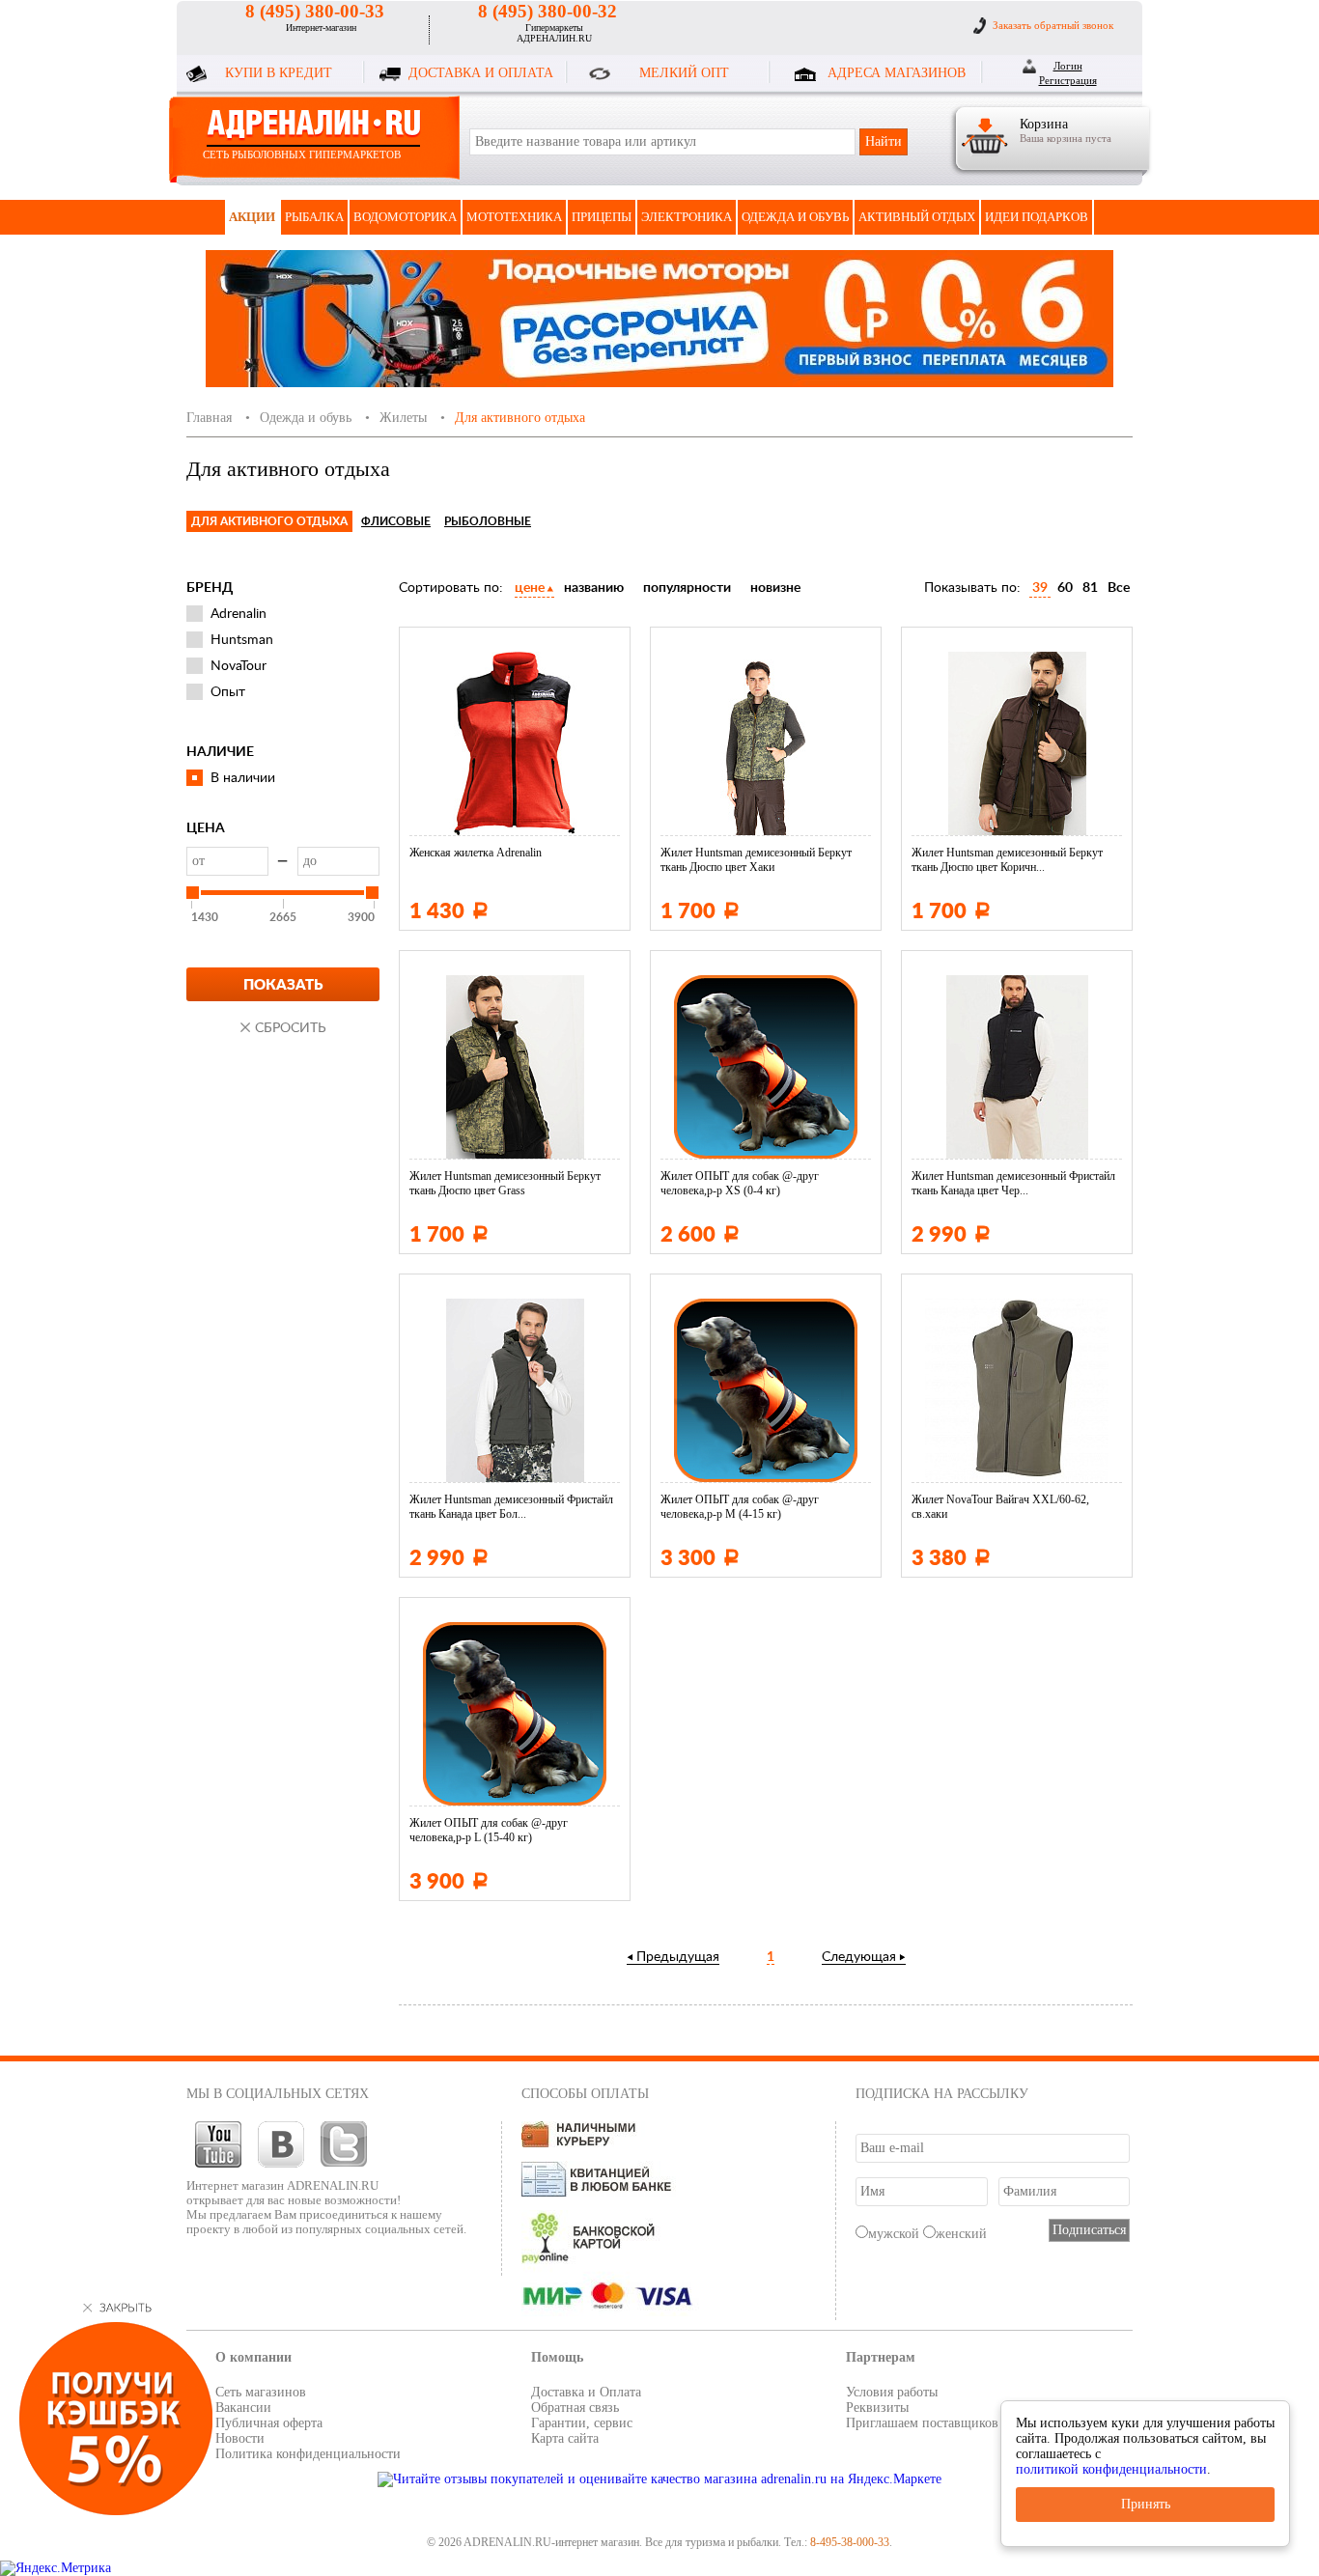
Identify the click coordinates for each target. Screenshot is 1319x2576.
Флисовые (396, 521)
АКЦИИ (252, 217)
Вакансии (243, 2408)
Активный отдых (917, 217)
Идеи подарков (1037, 217)
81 (1090, 588)
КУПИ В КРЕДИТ (279, 73)
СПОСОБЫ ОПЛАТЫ (585, 2094)
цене (530, 588)
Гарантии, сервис (582, 2423)
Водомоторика (405, 217)
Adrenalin (239, 614)
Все (1119, 588)
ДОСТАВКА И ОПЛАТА (481, 73)
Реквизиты (877, 2408)
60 (1065, 588)
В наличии (243, 778)
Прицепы (602, 217)
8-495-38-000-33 (850, 2542)
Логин (1068, 66)
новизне (775, 588)
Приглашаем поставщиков (922, 2423)
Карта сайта (565, 2438)
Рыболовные (488, 521)
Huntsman (242, 640)
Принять (1146, 2504)
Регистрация (1068, 80)
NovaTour (239, 666)
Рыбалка (314, 217)
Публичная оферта (269, 2423)
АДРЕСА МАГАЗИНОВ (897, 73)
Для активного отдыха (269, 521)
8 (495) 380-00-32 (547, 11)
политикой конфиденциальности (1111, 2469)
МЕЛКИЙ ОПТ (684, 73)
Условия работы (892, 2392)
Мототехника (514, 217)
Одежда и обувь (795, 217)
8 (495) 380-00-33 (315, 11)
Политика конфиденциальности (308, 2454)
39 (1040, 588)
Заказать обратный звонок (1053, 25)
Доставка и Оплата (586, 2392)
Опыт (228, 692)
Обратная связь (575, 2408)
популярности (687, 588)
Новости (240, 2438)
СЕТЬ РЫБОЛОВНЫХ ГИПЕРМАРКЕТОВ (302, 154)
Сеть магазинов (261, 2392)
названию (594, 588)
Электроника (687, 217)
